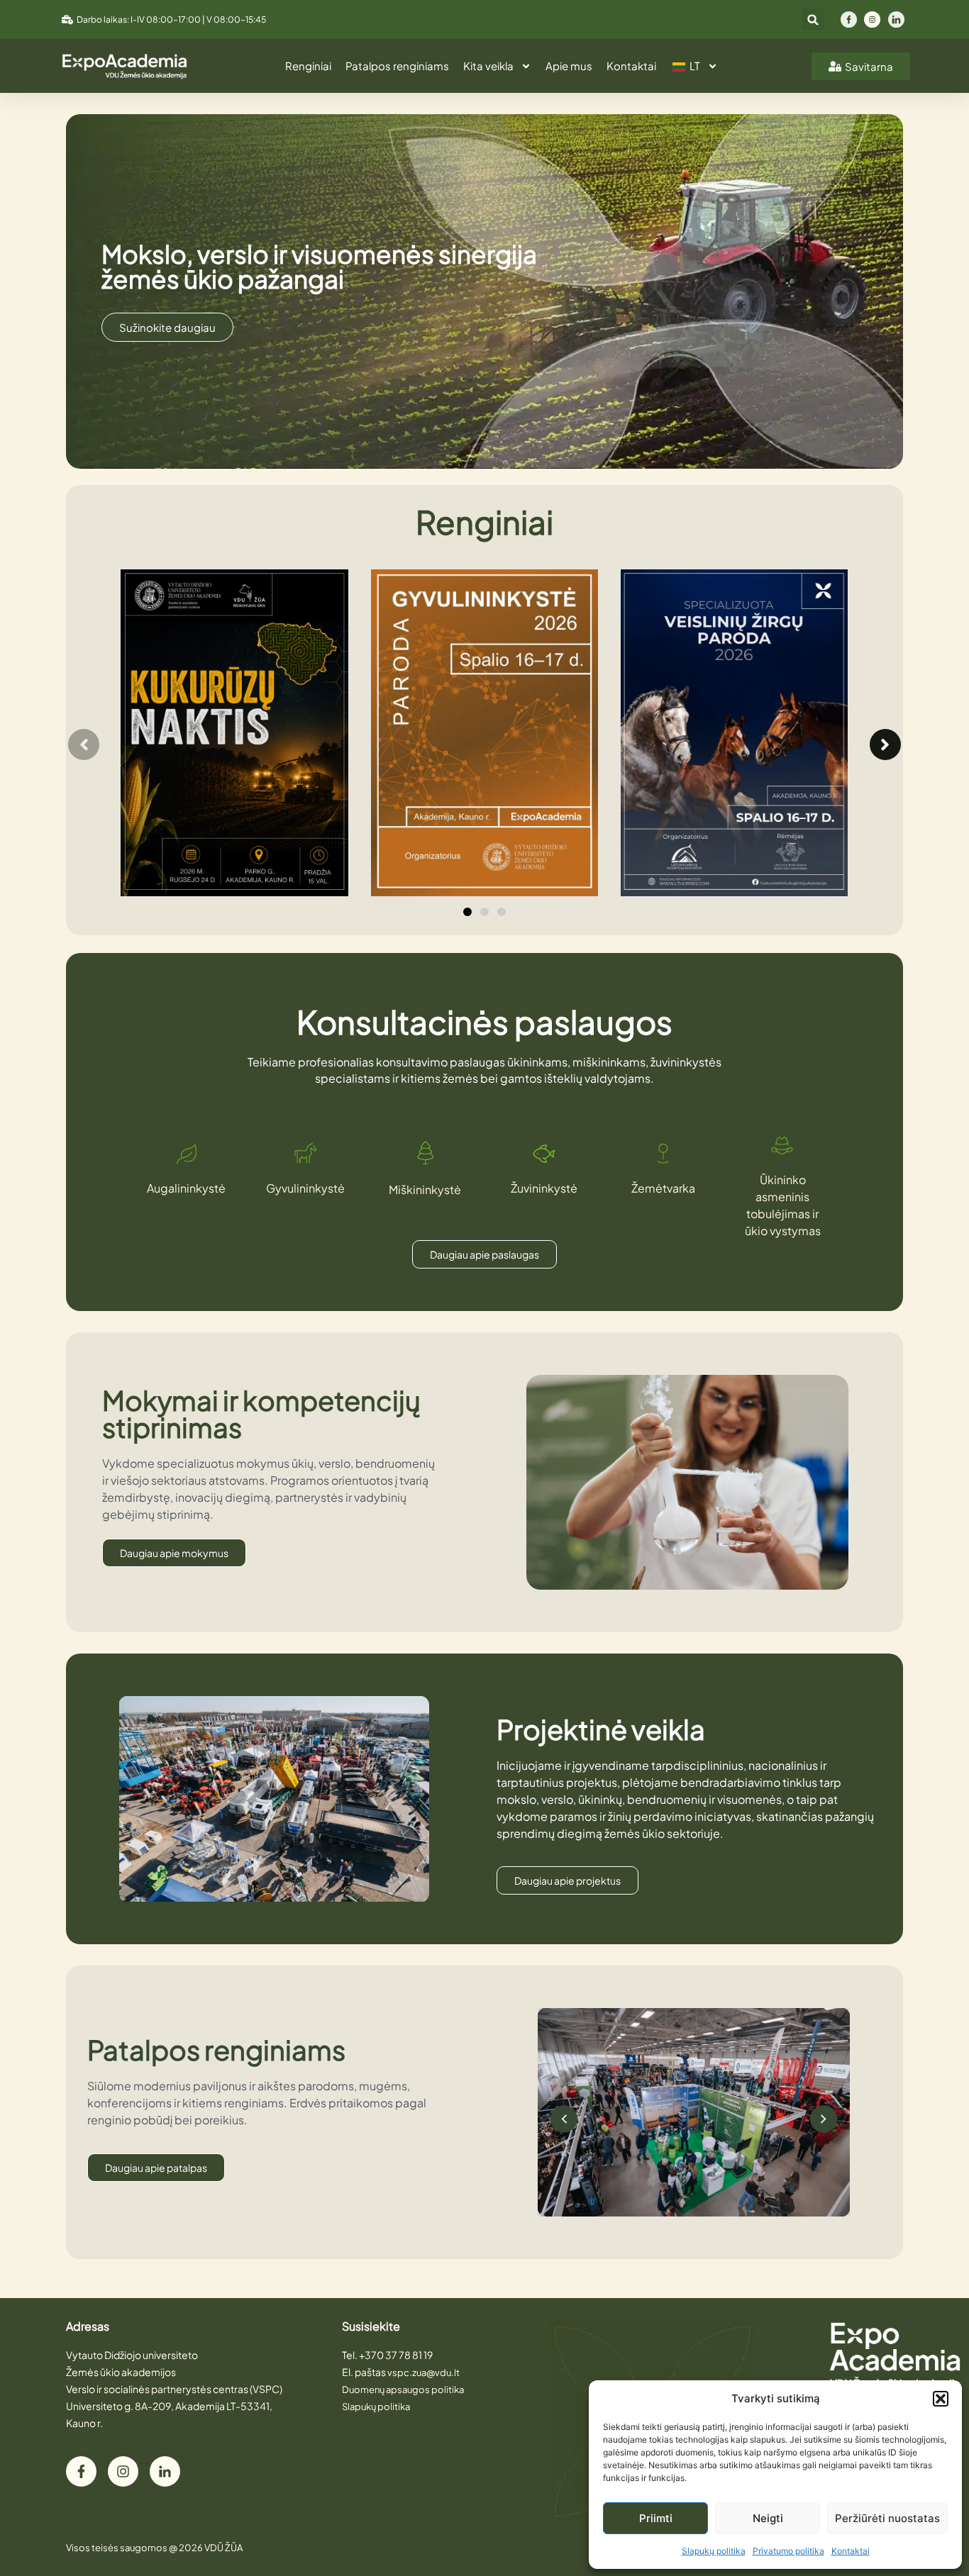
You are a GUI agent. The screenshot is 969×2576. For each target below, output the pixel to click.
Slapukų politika (714, 2551)
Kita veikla (488, 66)
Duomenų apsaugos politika (403, 2390)
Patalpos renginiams (397, 66)
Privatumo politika (788, 2551)
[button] (941, 2399)
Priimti (656, 2518)
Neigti (768, 2518)
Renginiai (308, 66)
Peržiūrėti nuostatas (887, 2518)
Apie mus (569, 66)
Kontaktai (851, 2551)
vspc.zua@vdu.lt (423, 2373)
